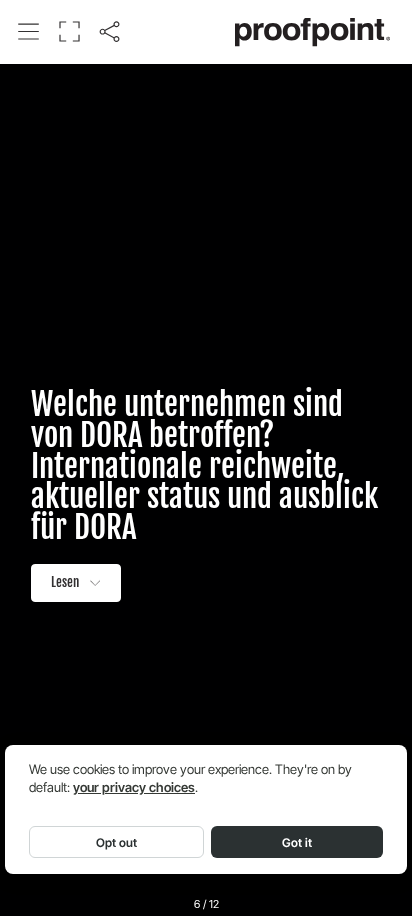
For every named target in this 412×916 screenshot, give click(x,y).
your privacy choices (134, 787)
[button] (29, 31)
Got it (297, 842)
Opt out (116, 842)
